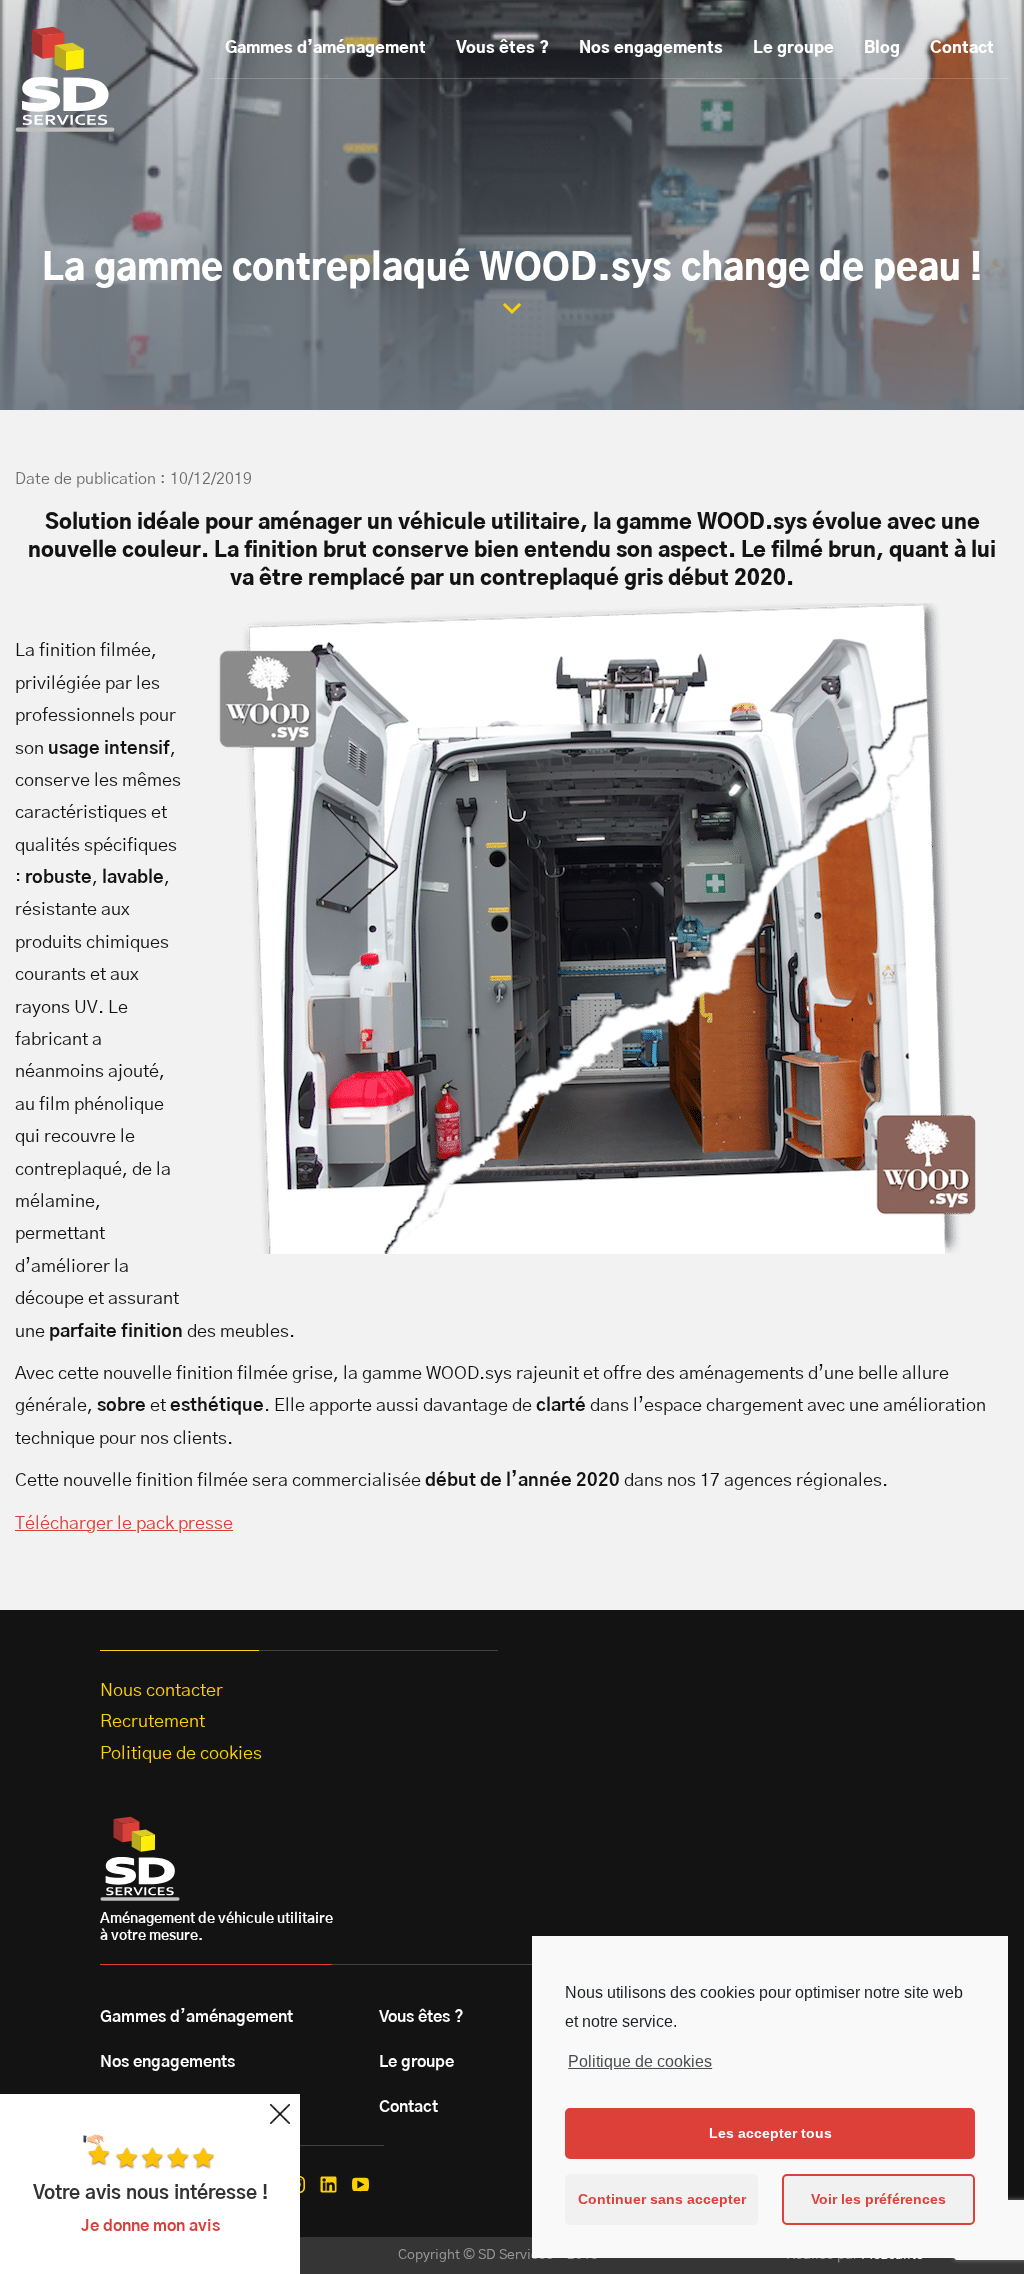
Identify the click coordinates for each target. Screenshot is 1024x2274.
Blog (882, 48)
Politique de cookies (640, 2061)
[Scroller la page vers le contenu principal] (512, 308)
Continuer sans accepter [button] (662, 2199)
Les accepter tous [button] (770, 2133)
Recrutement (152, 1722)
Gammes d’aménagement (325, 48)
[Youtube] (360, 2184)
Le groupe (793, 48)
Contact (962, 48)
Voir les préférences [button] (878, 2199)
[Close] (280, 2114)
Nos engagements (651, 48)
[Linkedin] (328, 2184)
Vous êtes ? (502, 48)
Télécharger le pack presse (124, 1524)
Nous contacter (161, 1691)
